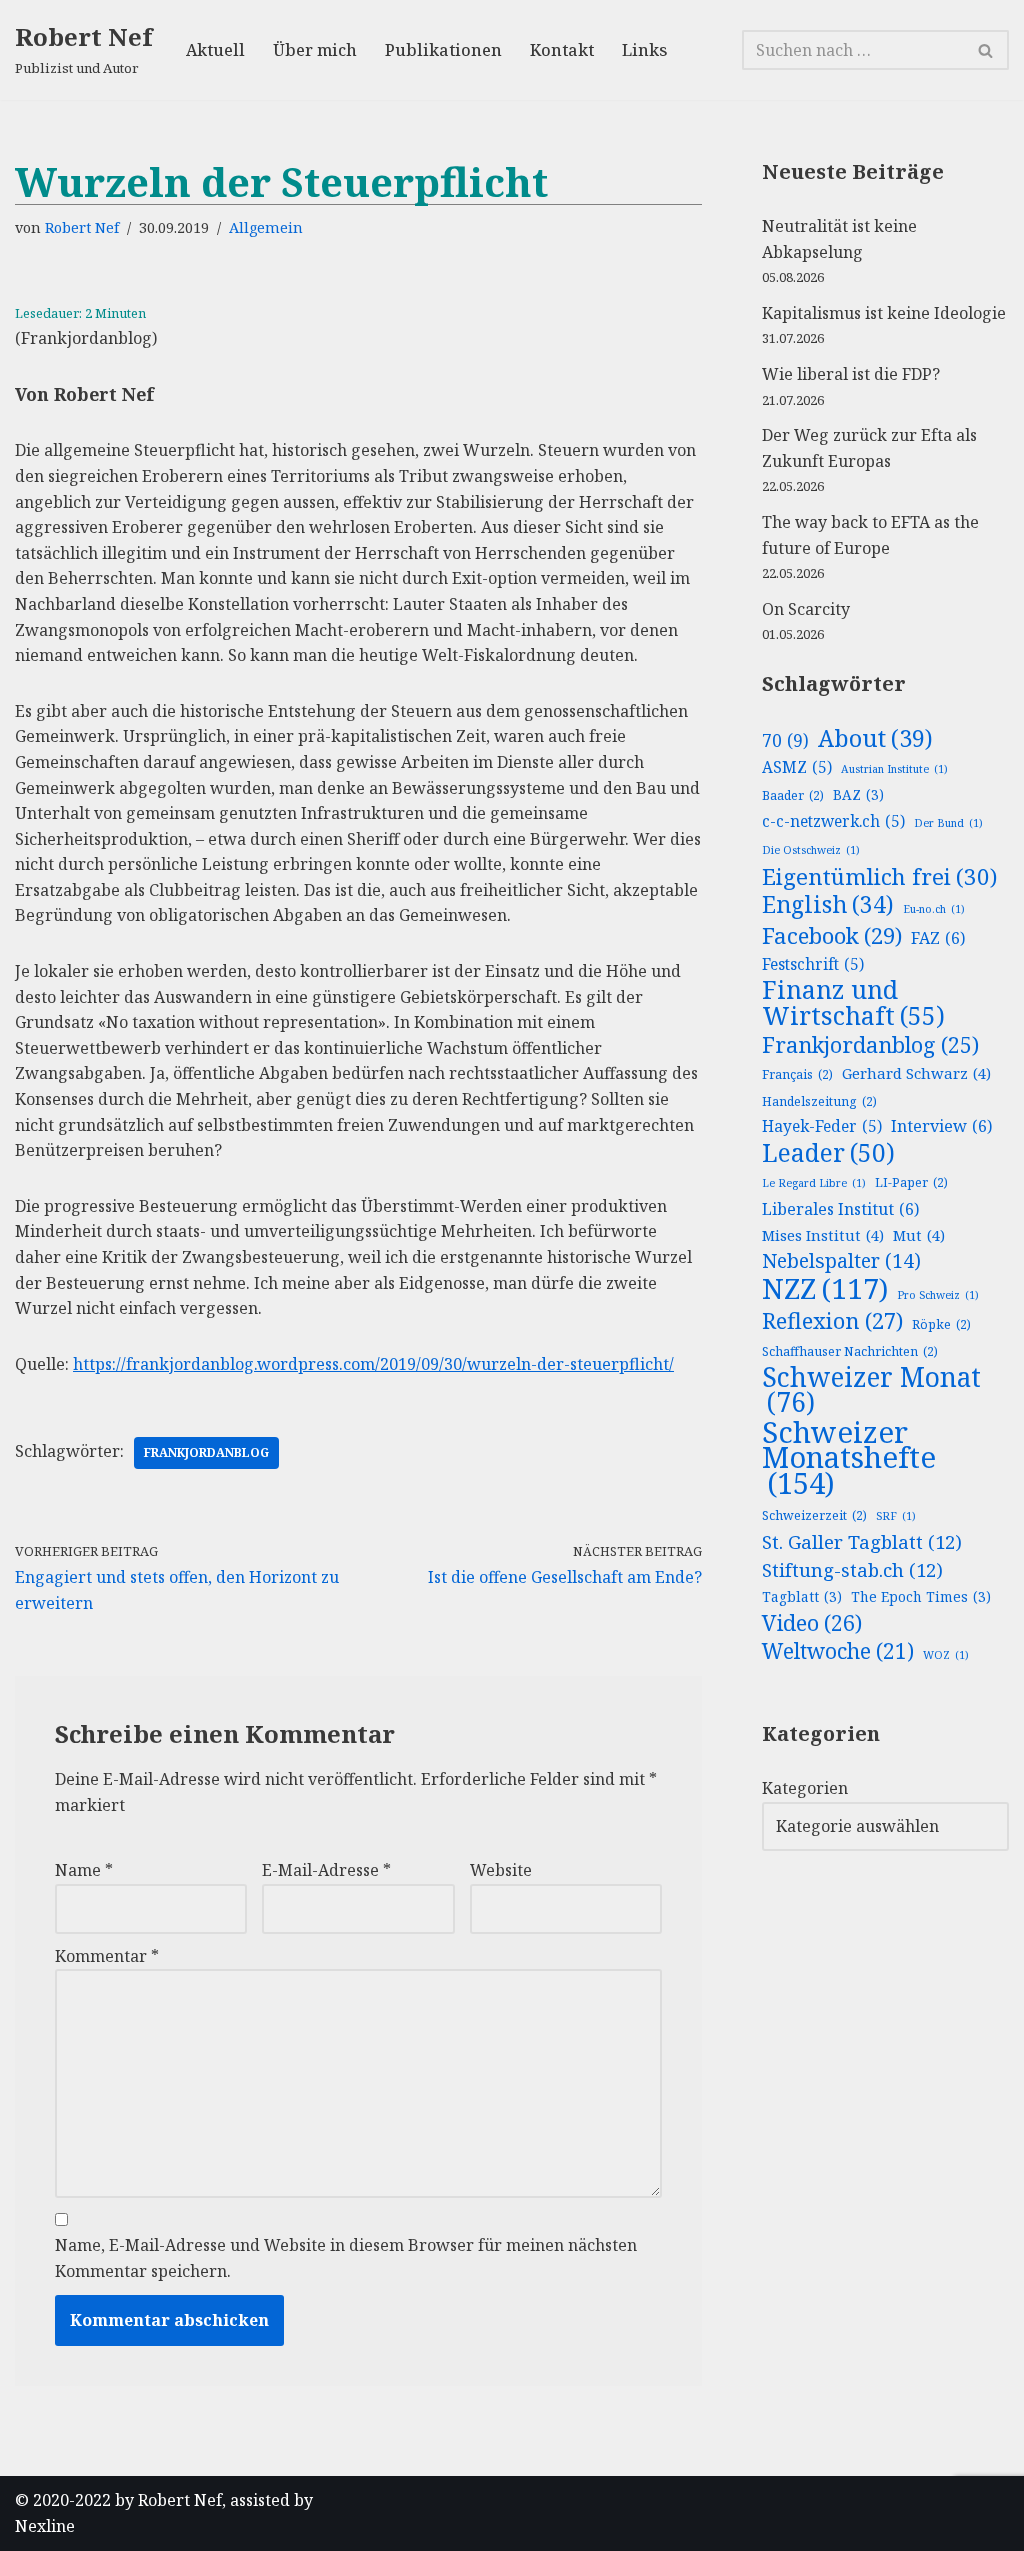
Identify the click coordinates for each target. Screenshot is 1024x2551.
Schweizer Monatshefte (849, 1458)
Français (797, 1074)
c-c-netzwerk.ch (833, 821)
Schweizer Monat (871, 1390)
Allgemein (266, 227)
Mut (919, 1235)
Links (644, 50)
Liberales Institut (840, 1209)
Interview (941, 1126)
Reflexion (832, 1321)
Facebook (832, 936)
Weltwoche (838, 1652)
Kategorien (805, 1788)
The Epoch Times (921, 1596)
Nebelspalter (841, 1261)
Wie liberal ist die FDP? (851, 374)
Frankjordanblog (206, 1452)
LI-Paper (911, 1182)
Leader (828, 1153)
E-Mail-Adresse (326, 1870)
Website (501, 1870)
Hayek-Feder (822, 1126)
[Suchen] (986, 50)
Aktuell (215, 50)
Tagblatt (802, 1596)
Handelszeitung (819, 1101)
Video (812, 1623)
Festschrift (813, 964)
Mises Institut (823, 1235)
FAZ (938, 938)
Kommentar (107, 1956)
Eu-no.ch (934, 909)
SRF (896, 1516)
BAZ (858, 794)
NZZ (825, 1289)
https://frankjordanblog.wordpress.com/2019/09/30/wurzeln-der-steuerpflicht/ (373, 1364)
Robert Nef (82, 227)
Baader (793, 795)
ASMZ (797, 767)
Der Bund (948, 823)
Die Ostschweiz (811, 850)
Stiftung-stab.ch (852, 1569)
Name (84, 1870)
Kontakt (562, 50)
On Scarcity (806, 609)
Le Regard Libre (814, 1183)
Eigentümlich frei (879, 877)
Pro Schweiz (938, 1295)
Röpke (941, 1324)
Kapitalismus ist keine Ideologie (884, 313)
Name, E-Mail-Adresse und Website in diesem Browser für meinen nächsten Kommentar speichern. (346, 2258)
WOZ (946, 1655)
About (875, 739)
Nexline (45, 2526)
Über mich (315, 50)
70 (785, 740)
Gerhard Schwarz (916, 1073)
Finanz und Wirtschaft (853, 1002)
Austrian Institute (894, 769)
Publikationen (443, 50)
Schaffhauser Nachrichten (850, 1351)
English (828, 905)
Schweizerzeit (814, 1515)
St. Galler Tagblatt (862, 1541)
